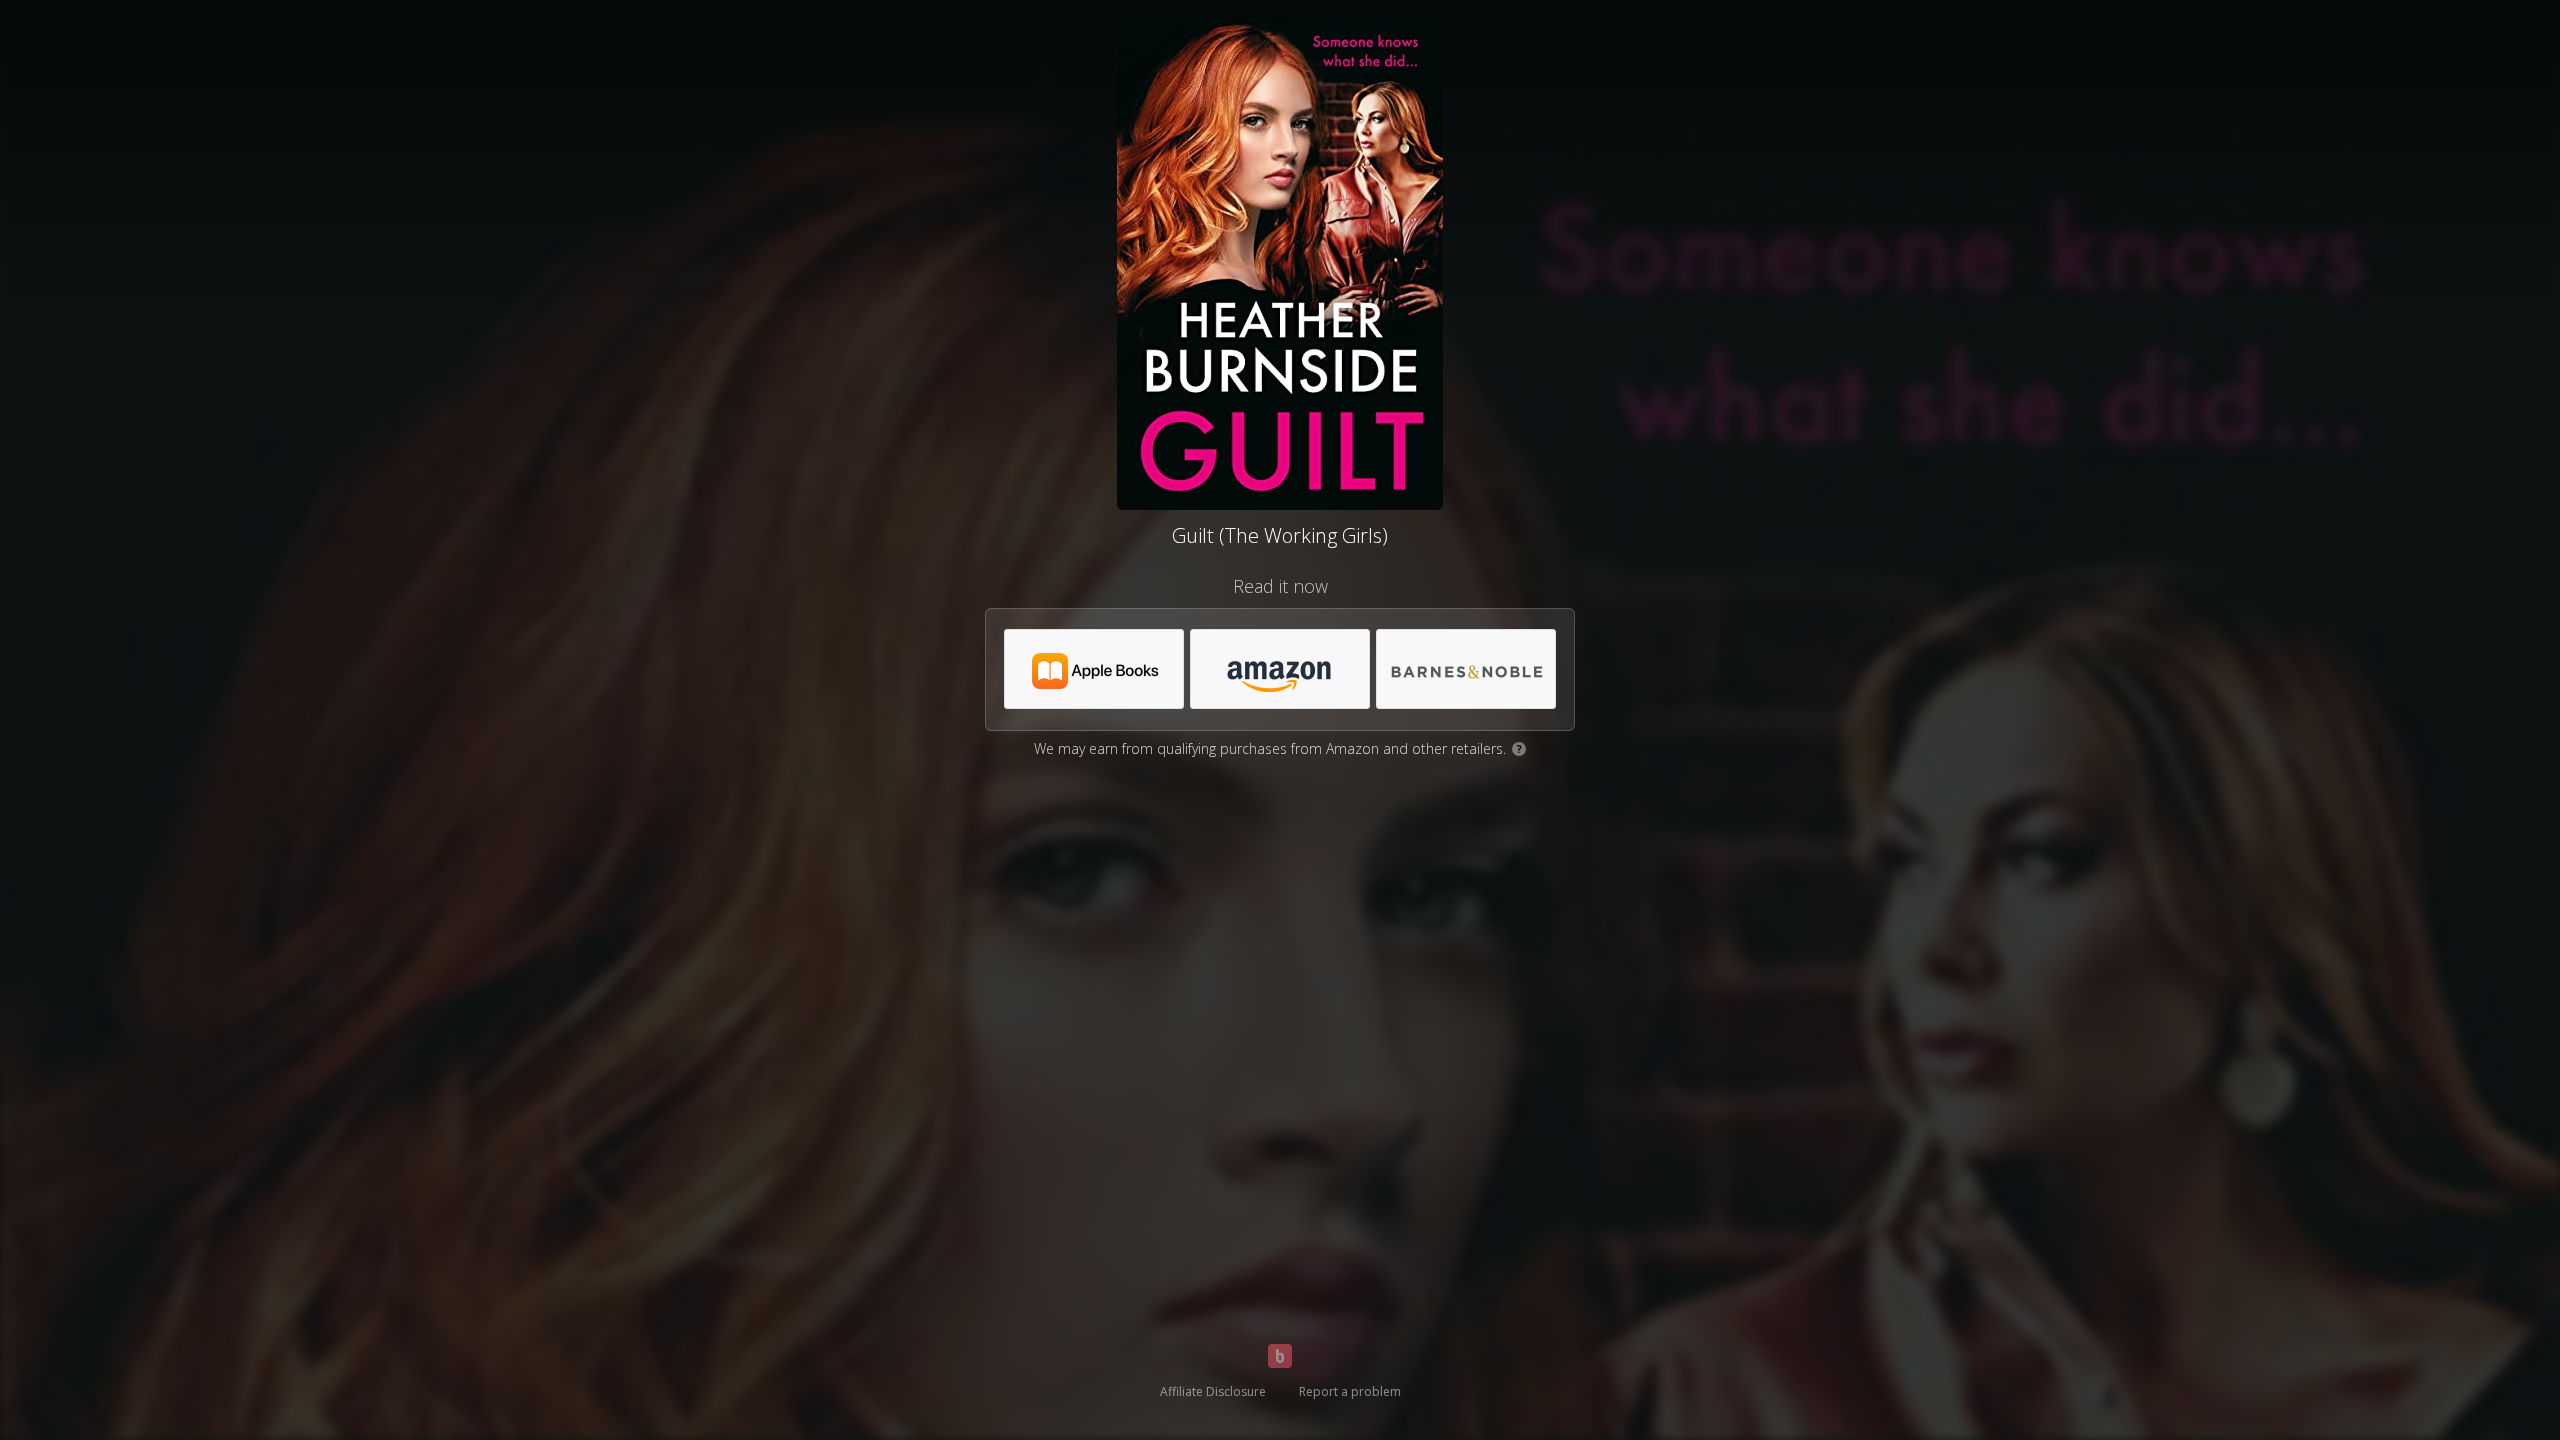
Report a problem (1350, 1391)
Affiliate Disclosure (1213, 1391)
